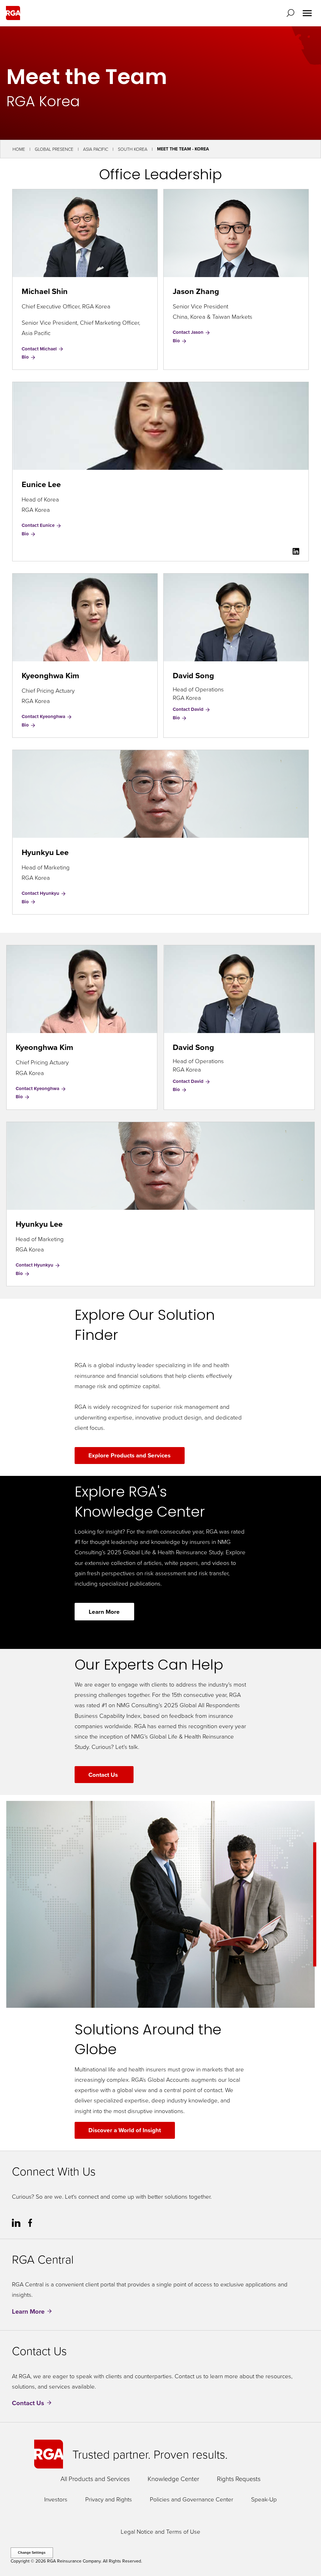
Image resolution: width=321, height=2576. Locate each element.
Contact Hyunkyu (41, 893)
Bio (29, 357)
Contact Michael (40, 349)
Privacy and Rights (109, 2499)
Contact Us (104, 1775)
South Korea (133, 149)
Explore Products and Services (129, 1455)
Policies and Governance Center (192, 2499)
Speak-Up (264, 2499)
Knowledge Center (173, 2479)
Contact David (189, 709)
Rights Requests (239, 2479)
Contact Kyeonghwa (44, 716)
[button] (292, 13)
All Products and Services (95, 2479)
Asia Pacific (96, 149)
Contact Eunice (39, 525)
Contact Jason (189, 332)
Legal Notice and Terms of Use (160, 2531)
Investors (56, 2499)
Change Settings (32, 2552)
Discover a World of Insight (125, 2130)
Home (19, 149)
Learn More (104, 1612)
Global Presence (54, 149)
